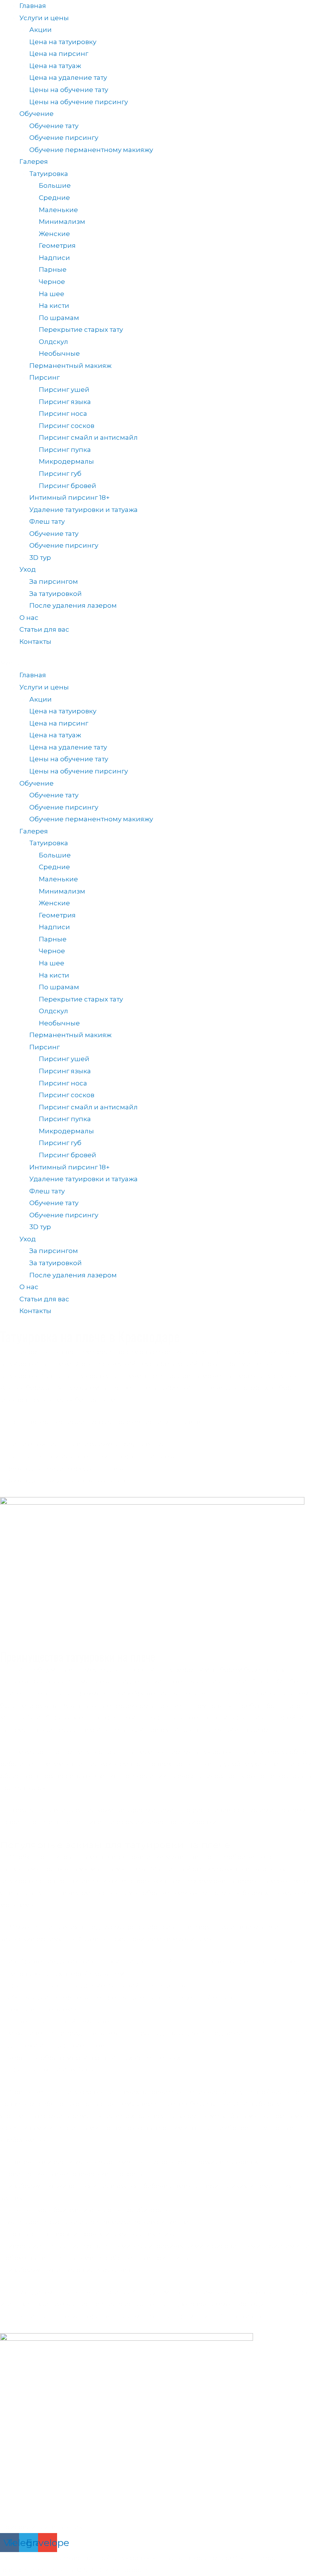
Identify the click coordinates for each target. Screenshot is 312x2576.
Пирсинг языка (65, 402)
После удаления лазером (73, 605)
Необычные (59, 353)
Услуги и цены (44, 18)
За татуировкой (56, 594)
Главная (33, 6)
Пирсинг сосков (67, 426)
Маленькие (58, 210)
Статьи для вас (44, 629)
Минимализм (62, 222)
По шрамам (59, 318)
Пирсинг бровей (68, 486)
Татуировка (49, 174)
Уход (28, 569)
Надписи (54, 258)
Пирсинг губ (60, 474)
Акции (41, 30)
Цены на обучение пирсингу (79, 102)
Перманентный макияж (70, 366)
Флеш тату (47, 521)
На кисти (54, 306)
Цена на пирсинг (59, 54)
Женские (54, 234)
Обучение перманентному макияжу (91, 150)
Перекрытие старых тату (81, 330)
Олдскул (53, 342)
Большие (55, 185)
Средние (54, 198)
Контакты (35, 642)
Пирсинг (45, 377)
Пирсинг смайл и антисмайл (88, 437)
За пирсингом (54, 581)
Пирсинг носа (63, 413)
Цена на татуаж (55, 66)
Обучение (37, 114)
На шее (52, 294)
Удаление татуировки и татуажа (84, 510)
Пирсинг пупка (65, 450)
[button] (156, 664)
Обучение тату (54, 126)
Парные (53, 269)
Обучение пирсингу (64, 138)
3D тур (40, 558)
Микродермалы (66, 461)
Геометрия (57, 246)
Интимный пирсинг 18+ (69, 497)
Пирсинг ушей (64, 390)
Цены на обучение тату (69, 90)
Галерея (34, 162)
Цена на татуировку (63, 42)
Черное (52, 282)
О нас (29, 618)
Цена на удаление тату (68, 78)
